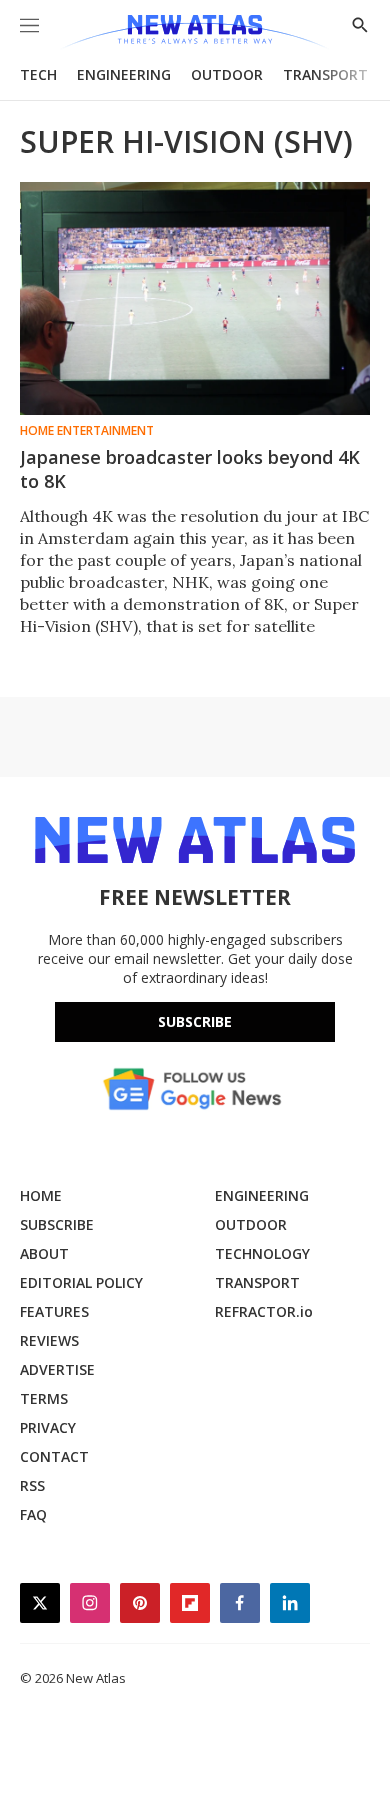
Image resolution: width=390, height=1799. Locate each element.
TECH (38, 74)
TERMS (44, 1398)
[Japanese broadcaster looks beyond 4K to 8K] (195, 298)
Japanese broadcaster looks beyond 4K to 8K (190, 469)
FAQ (33, 1514)
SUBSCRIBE (57, 1224)
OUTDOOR (227, 74)
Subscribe (195, 1021)
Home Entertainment (87, 431)
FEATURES (54, 1311)
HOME (41, 1195)
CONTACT (54, 1456)
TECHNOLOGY (262, 1253)
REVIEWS (49, 1340)
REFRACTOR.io (264, 1311)
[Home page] (194, 32)
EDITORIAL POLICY (81, 1282)
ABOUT (44, 1253)
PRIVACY (48, 1427)
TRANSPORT (325, 74)
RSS (32, 1485)
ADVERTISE (57, 1369)
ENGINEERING (124, 74)
